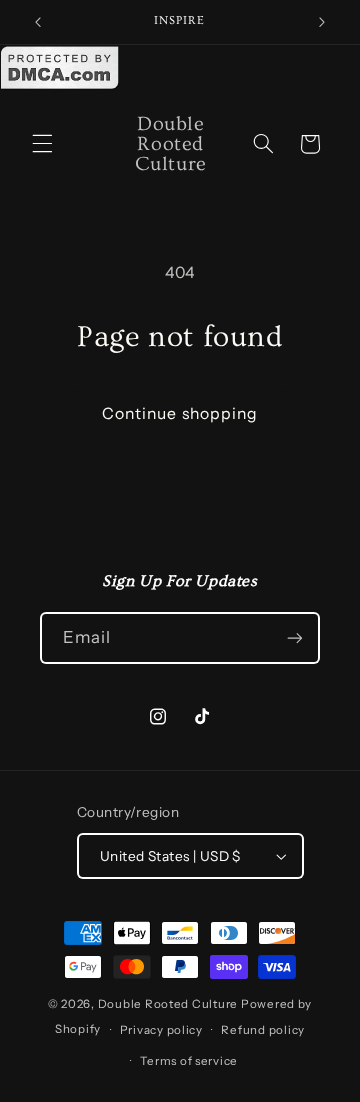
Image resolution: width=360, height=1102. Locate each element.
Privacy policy (161, 1030)
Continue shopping (180, 413)
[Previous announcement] (38, 22)
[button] (42, 144)
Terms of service (189, 1061)
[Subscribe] (295, 637)
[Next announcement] (322, 22)
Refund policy (263, 1030)
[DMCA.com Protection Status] (60, 85)
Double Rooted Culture (169, 1004)
